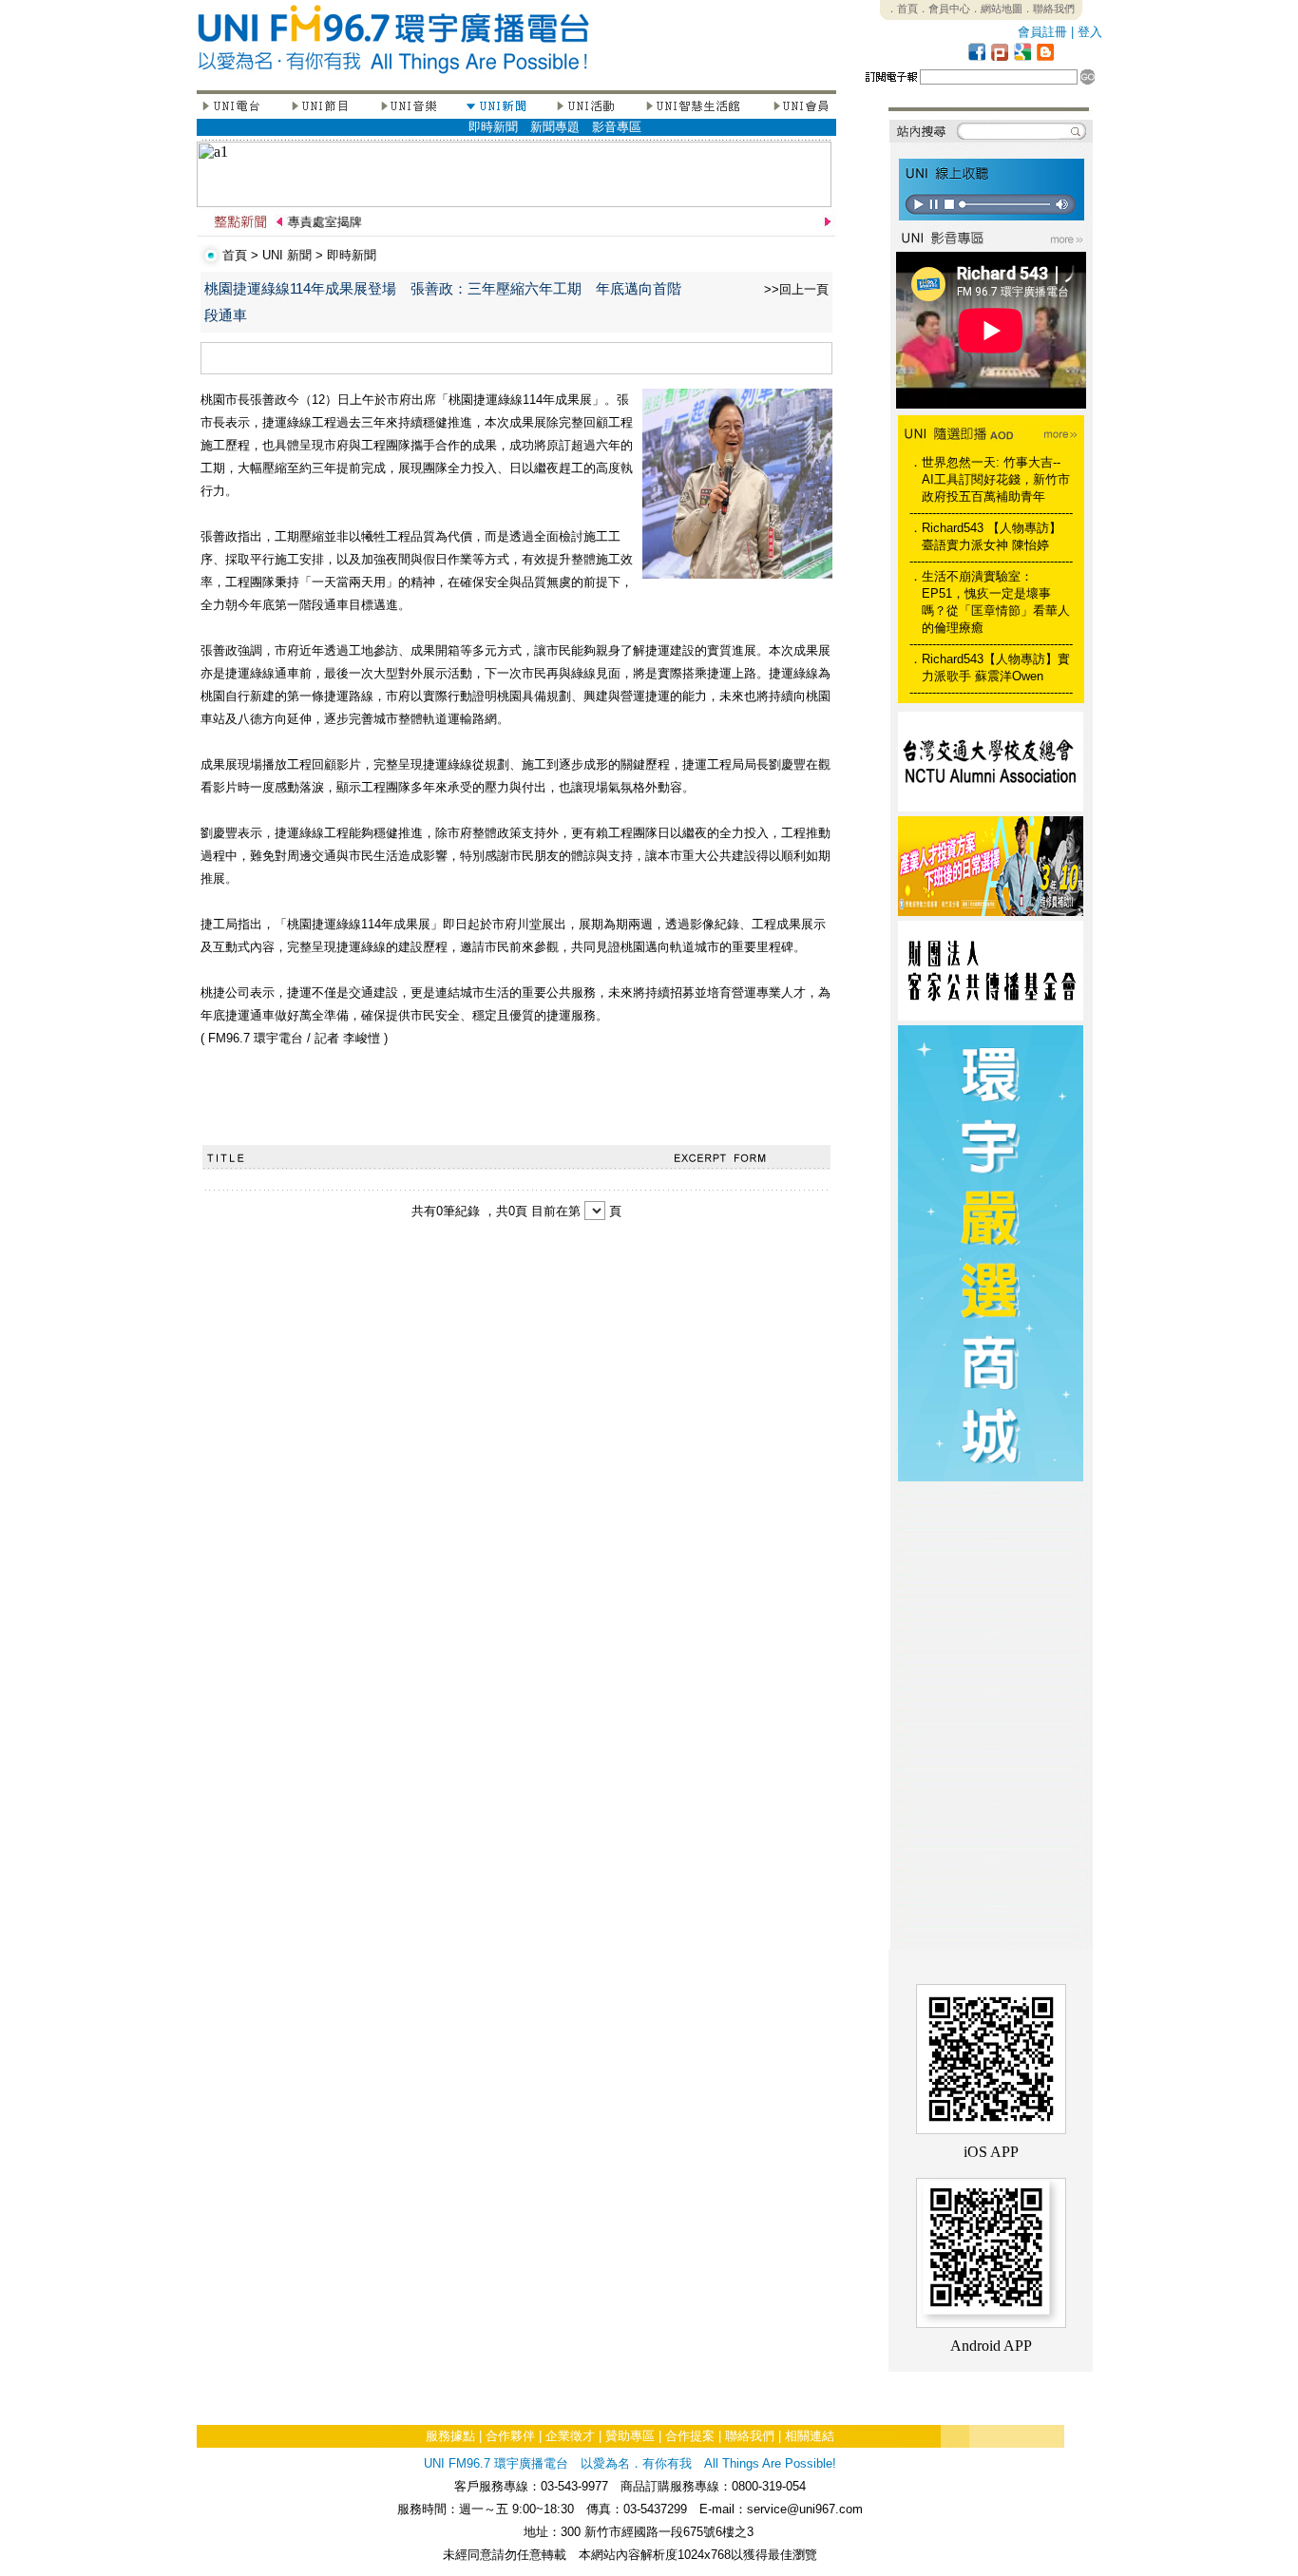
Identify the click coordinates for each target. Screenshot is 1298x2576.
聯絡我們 (750, 2436)
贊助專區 (630, 2436)
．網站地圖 (996, 9)
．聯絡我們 (1049, 9)
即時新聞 (493, 127)
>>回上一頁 (796, 289)
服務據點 (450, 2436)
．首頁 (902, 9)
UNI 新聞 (287, 255)
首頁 (235, 255)
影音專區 (617, 127)
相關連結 (810, 2436)
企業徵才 (570, 2436)
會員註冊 (1042, 32)
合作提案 (690, 2436)
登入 (1090, 32)
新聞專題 (555, 127)
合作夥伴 (510, 2436)
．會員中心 (944, 9)
